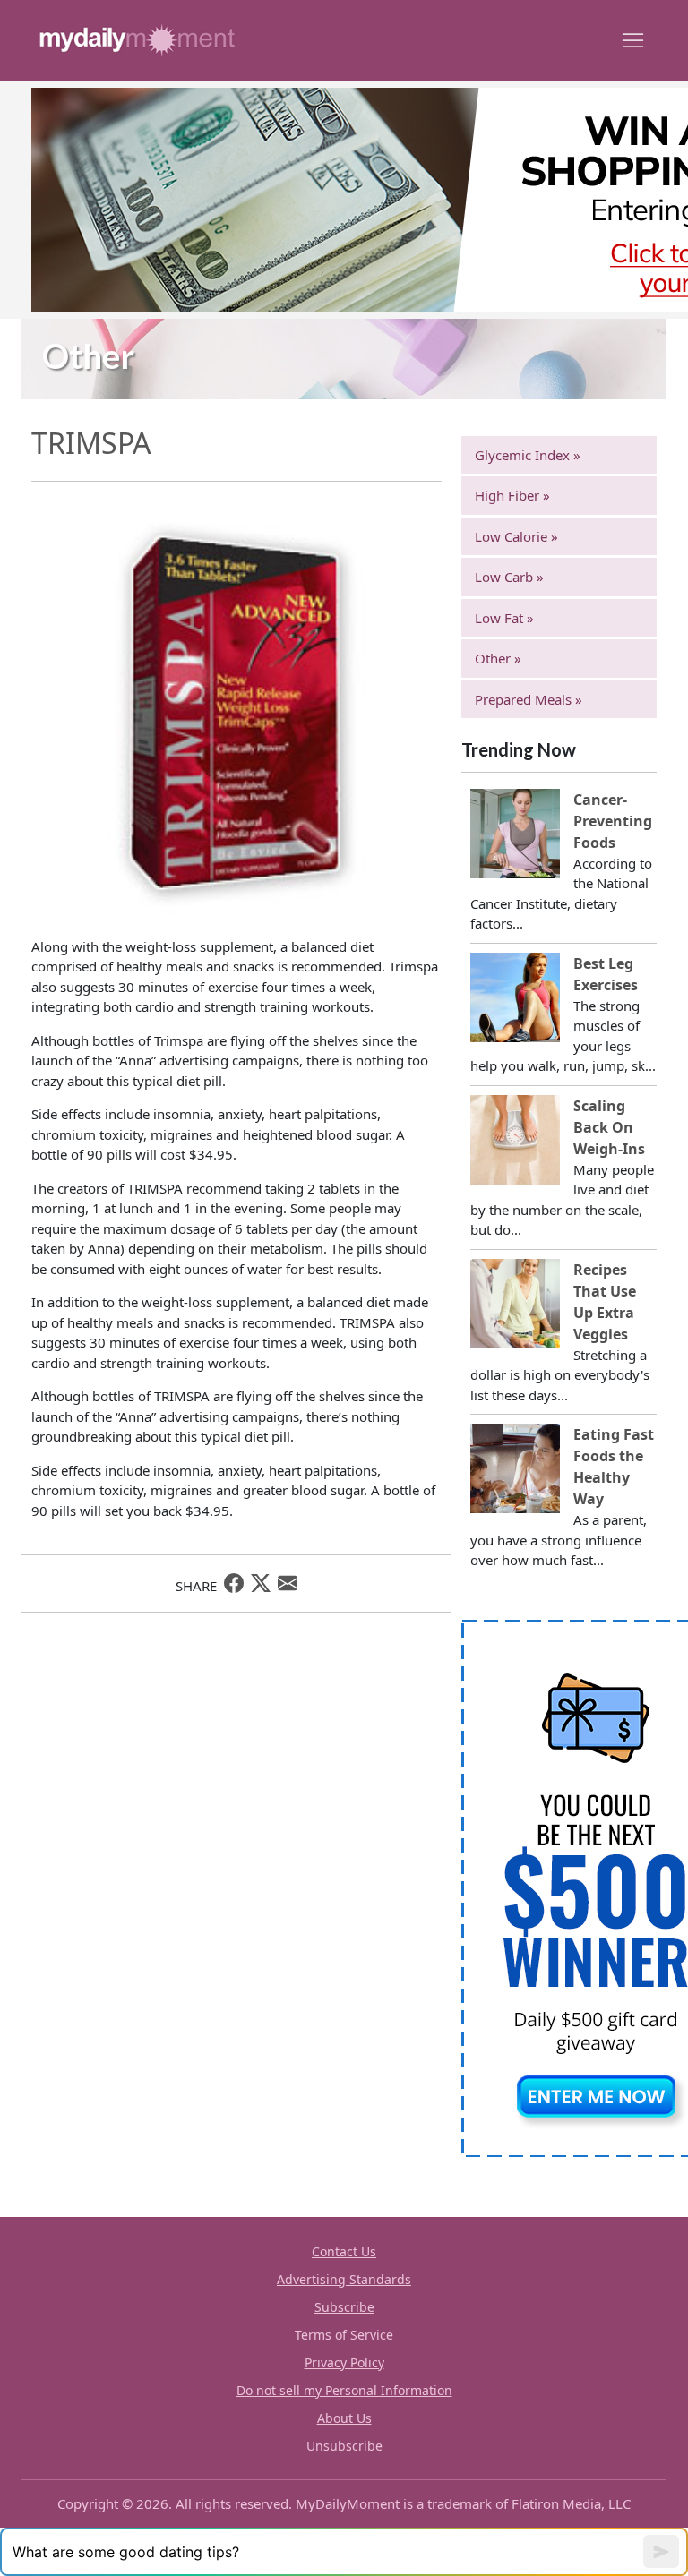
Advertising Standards (344, 2279)
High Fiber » (512, 495)
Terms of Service (344, 2335)
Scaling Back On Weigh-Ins (609, 1127)
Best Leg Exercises (606, 974)
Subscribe (344, 2307)
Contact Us (344, 2251)
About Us (344, 2418)
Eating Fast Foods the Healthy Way (614, 1467)
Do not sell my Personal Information (344, 2390)
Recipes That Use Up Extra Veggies (605, 1302)
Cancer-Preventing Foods (613, 821)
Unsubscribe (344, 2446)
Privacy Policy (344, 2362)
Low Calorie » (516, 536)
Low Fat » (504, 618)
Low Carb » (509, 577)
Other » (498, 658)
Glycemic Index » (528, 455)
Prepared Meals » (529, 699)
